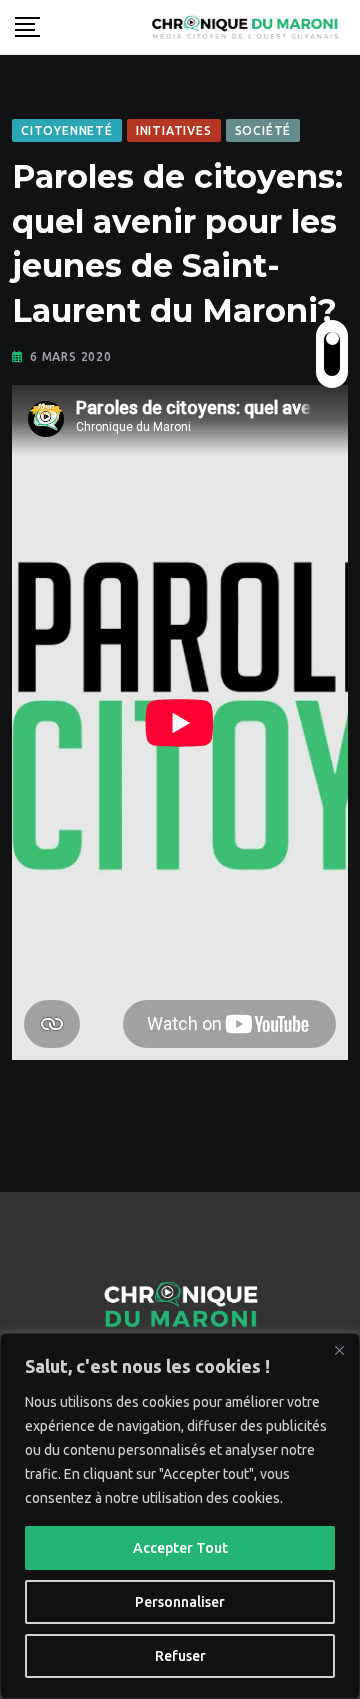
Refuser (180, 1656)
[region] (180, 1516)
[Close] (339, 1350)
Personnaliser (180, 1602)
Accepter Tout (180, 1548)
